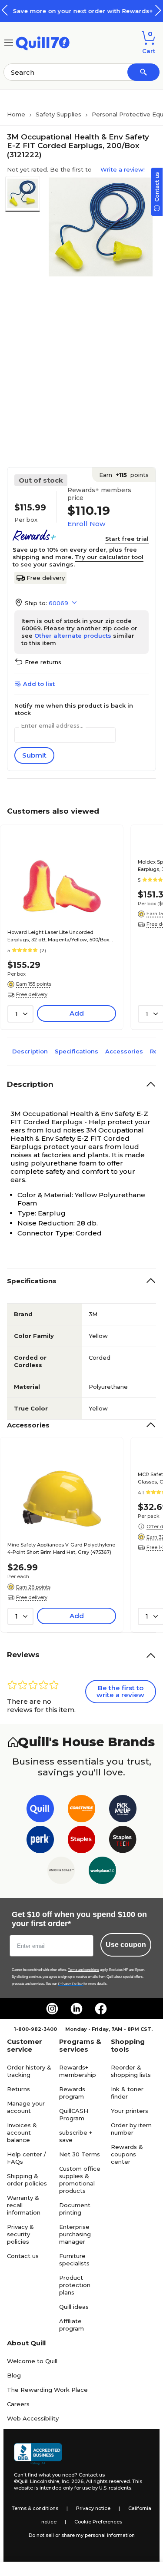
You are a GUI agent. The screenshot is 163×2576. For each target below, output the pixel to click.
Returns (18, 2089)
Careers (18, 2404)
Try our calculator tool (109, 557)
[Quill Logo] (43, 42)
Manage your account (26, 2107)
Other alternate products (73, 636)
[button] (158, 10)
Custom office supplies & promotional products (80, 2180)
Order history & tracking (29, 2071)
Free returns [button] (43, 662)
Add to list (39, 684)
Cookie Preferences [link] (98, 2522)
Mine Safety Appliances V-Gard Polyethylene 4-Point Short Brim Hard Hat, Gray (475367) (61, 1548)
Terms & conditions (35, 2508)
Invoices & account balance (22, 2132)
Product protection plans (75, 2285)
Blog (14, 2375)
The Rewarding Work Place (47, 2390)
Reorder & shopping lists (131, 2071)
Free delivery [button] (32, 994)
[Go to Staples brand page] (81, 1841)
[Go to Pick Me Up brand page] (123, 1810)
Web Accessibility (33, 2418)
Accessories (124, 1051)
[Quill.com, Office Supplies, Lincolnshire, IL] (38, 2454)
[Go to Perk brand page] (40, 1841)
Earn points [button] (124, 475)
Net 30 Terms (80, 2154)
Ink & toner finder (127, 2093)
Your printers (130, 2111)
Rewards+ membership (78, 2071)
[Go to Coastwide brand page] (81, 1810)
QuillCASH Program (74, 2114)
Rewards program (72, 2093)
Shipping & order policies (27, 2180)
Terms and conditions (83, 1970)
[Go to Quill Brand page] (40, 1810)
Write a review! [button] (123, 169)
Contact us (23, 2256)
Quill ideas (74, 2307)
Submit (34, 755)
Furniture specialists (74, 2260)
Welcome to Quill (32, 2361)
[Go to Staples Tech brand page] (123, 1841)
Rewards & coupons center (127, 2154)
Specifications (77, 1051)
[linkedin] (77, 2009)
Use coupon (126, 1945)
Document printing (75, 2209)
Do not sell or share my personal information (82, 2535)
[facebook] (101, 2009)
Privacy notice (93, 2508)
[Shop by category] (9, 42)
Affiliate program (72, 2325)
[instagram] (52, 2009)
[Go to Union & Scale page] (61, 1872)
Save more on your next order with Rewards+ (82, 11)
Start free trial (127, 539)
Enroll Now (86, 524)
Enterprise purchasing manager (75, 2234)
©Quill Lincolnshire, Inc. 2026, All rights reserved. (72, 2481)
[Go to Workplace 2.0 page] (102, 1872)
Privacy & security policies (20, 2234)
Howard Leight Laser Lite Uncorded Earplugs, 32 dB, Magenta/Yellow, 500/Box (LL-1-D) (58, 937)
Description (30, 1051)
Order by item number (131, 2129)
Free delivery (46, 578)
